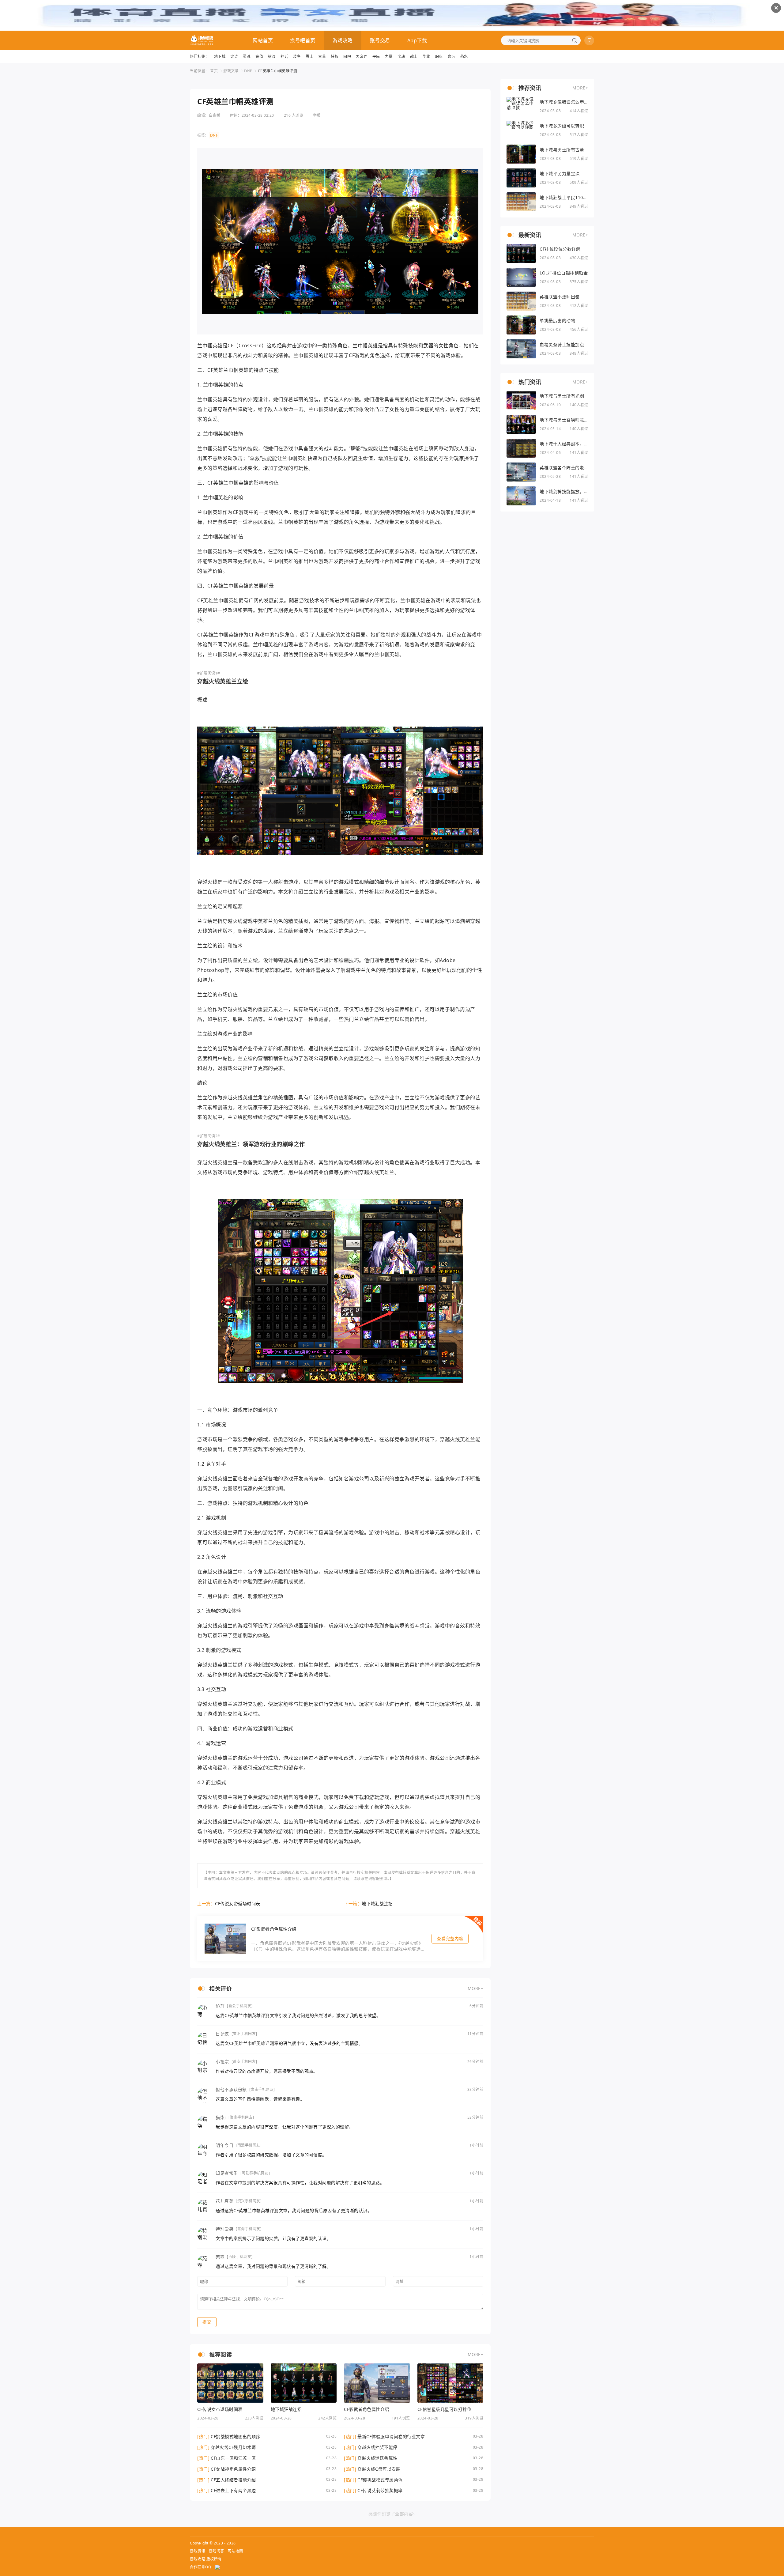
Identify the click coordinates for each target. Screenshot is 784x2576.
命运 (452, 57)
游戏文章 (231, 71)
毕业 (426, 57)
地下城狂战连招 (377, 1904)
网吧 (347, 57)
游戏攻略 (343, 40)
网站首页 (263, 40)
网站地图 (235, 2551)
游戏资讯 (198, 2551)
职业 (439, 57)
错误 (272, 57)
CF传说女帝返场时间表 (238, 1904)
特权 (335, 57)
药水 (464, 57)
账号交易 (380, 40)
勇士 (309, 57)
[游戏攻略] (202, 40)
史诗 (234, 57)
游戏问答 (217, 2551)
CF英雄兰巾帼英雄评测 (278, 71)
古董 (322, 57)
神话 (284, 57)
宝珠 (401, 57)
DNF (248, 71)
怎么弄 (362, 57)
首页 (214, 71)
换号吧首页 (303, 40)
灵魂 (247, 57)
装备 (297, 57)
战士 (414, 57)
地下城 (220, 57)
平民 (376, 57)
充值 (259, 57)
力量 (389, 57)
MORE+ (476, 1988)
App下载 (417, 40)
